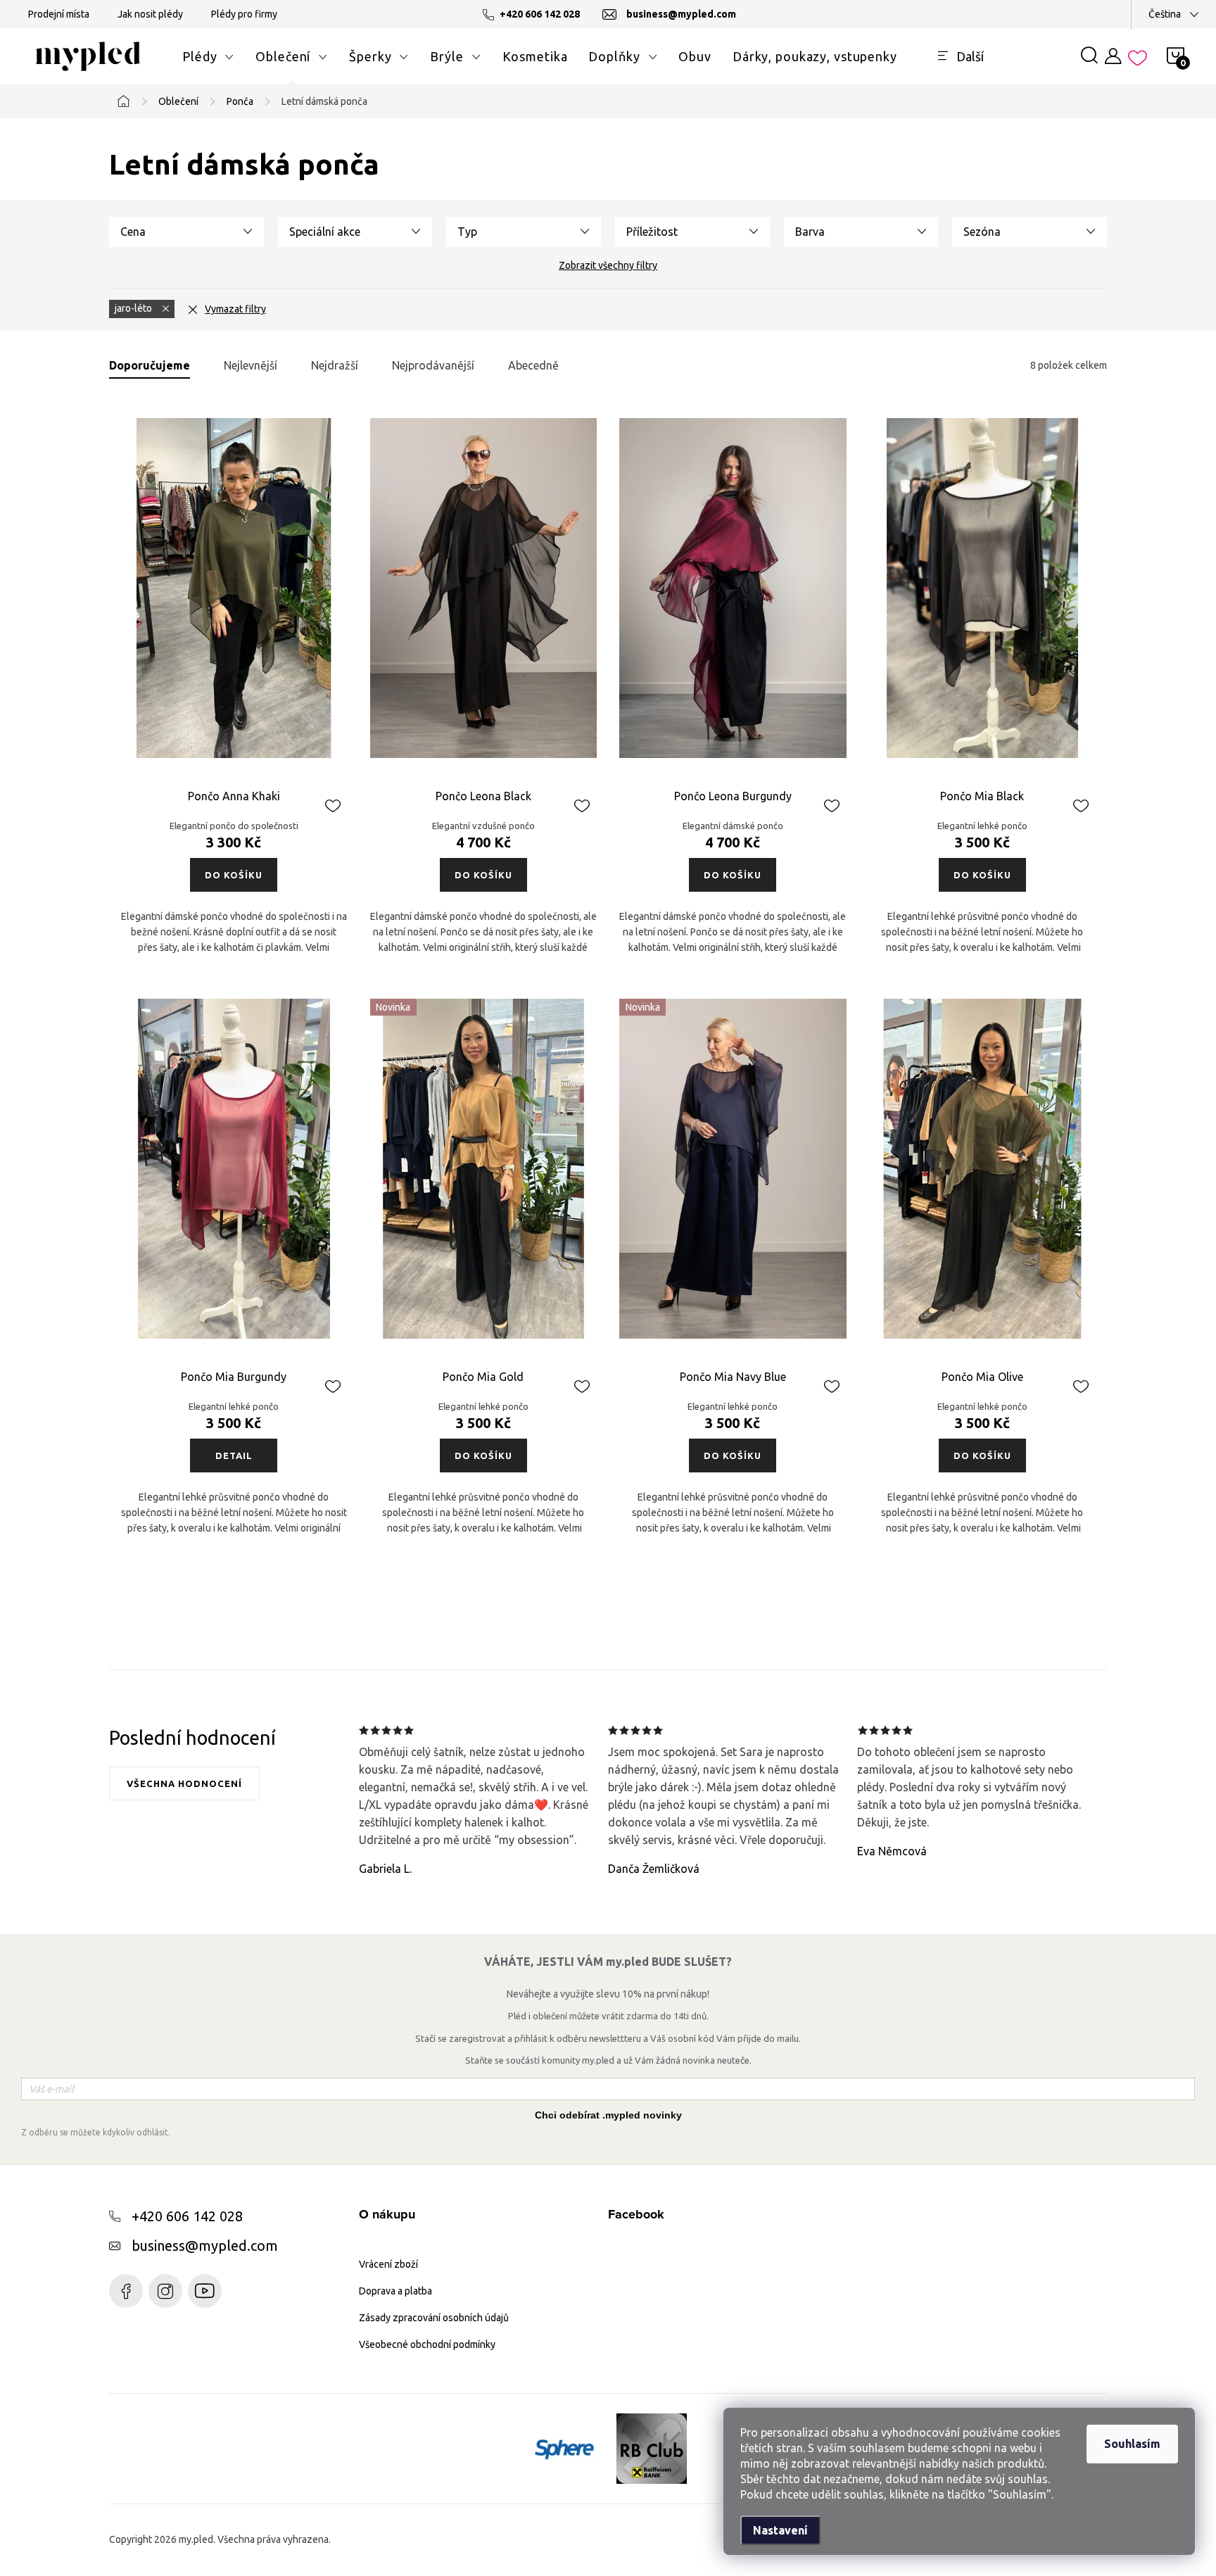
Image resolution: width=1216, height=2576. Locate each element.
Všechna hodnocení (184, 1783)
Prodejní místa (59, 14)
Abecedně (533, 365)
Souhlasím (1132, 2444)
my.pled (165, 2291)
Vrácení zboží (388, 2264)
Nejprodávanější (433, 365)
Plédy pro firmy (244, 14)
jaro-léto (134, 308)
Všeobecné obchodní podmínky (427, 2344)
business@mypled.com (205, 2246)
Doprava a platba (395, 2291)
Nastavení (780, 2530)
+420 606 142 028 (187, 2216)
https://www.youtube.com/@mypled (205, 2291)
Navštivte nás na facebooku (126, 2291)
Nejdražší (335, 365)
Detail (234, 1456)
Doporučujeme (150, 365)
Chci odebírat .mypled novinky (608, 2115)
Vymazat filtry (235, 309)
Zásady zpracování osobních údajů (434, 2318)
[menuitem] (208, 56)
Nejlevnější (251, 365)
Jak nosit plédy (150, 14)
